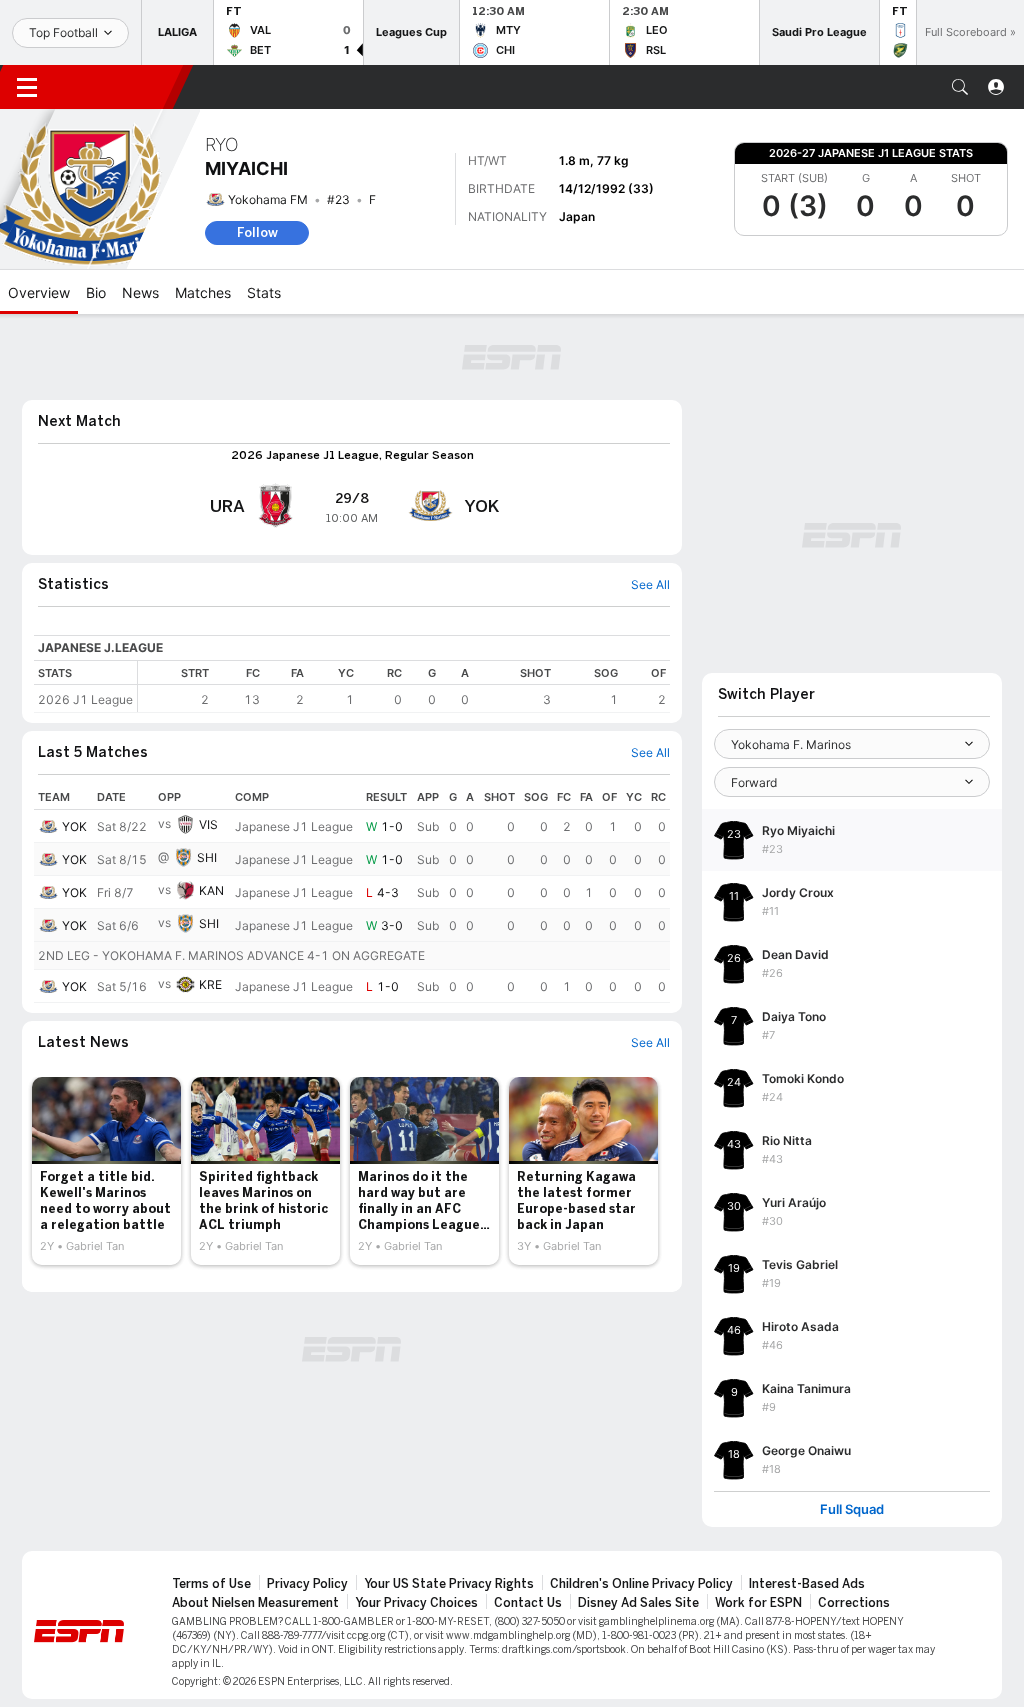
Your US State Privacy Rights (449, 1584)
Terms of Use (211, 1584)
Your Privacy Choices (416, 1603)
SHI (207, 857)
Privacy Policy (307, 1584)
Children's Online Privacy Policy (641, 1584)
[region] (404, 686)
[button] (960, 87)
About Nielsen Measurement (255, 1603)
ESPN (118, 87)
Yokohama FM (268, 199)
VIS (208, 824)
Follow (257, 232)
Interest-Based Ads (807, 1584)
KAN (211, 890)
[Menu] (27, 87)
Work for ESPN (758, 1603)
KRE (210, 984)
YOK (74, 826)
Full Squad (852, 1509)
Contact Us (528, 1603)
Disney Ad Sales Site (638, 1603)
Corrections (854, 1603)
